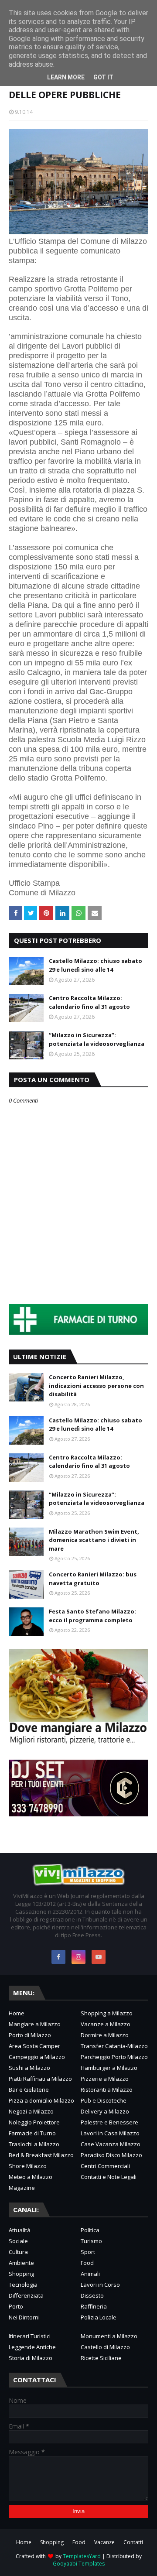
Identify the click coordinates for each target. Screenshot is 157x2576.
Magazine (22, 2188)
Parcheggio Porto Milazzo (114, 2057)
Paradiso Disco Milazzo (111, 2155)
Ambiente (21, 2263)
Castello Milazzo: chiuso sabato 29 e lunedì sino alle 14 (96, 965)
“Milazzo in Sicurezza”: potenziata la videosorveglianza (97, 1039)
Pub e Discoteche (104, 2100)
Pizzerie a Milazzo (105, 2079)
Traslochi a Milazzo (34, 2144)
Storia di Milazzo (31, 2358)
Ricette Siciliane (101, 2358)
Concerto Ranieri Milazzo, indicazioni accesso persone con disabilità (96, 1386)
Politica (90, 2230)
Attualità (20, 2230)
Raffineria (94, 2306)
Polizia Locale (99, 2317)
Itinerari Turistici (30, 2336)
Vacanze (104, 2542)
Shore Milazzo (28, 2166)
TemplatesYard (82, 2556)
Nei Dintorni (24, 2317)
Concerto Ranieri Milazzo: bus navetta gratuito (93, 1579)
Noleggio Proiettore (34, 2122)
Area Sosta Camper (34, 2046)
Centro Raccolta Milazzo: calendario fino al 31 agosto (89, 1002)
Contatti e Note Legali (109, 2177)
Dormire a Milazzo (105, 2035)
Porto (16, 2306)
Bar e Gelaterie (29, 2090)
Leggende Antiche (32, 2347)
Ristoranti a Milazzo (107, 2090)
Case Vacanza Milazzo (111, 2144)
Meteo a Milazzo (31, 2177)
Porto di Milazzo (30, 2035)
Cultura (18, 2252)
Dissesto (92, 2295)
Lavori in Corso (100, 2285)
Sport (88, 2252)
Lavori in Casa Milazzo (110, 2133)
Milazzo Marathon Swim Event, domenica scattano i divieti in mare (94, 1540)
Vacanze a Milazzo (106, 2024)
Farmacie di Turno (32, 2133)
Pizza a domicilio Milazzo (41, 2100)
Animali (90, 2274)
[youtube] (99, 1957)
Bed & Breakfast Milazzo (41, 2155)
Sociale (18, 2241)
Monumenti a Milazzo (109, 2336)
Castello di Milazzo (105, 2347)
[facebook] (58, 1957)
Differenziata (26, 2295)
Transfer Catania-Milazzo (114, 2046)
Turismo (91, 2241)
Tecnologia (23, 2285)
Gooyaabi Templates (79, 2564)
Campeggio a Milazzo (37, 2057)
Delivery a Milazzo (105, 2111)
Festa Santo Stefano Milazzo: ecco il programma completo (92, 1616)
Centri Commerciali (105, 2166)
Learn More (66, 77)
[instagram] (78, 1957)
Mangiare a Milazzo (35, 2024)
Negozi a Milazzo (31, 2111)
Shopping (21, 2274)
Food (87, 2263)
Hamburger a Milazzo (109, 2068)
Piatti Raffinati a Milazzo (40, 2079)
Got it (103, 77)
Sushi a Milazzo (29, 2068)
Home (17, 2013)
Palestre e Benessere (109, 2122)
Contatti (133, 2542)
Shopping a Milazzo (107, 2013)
